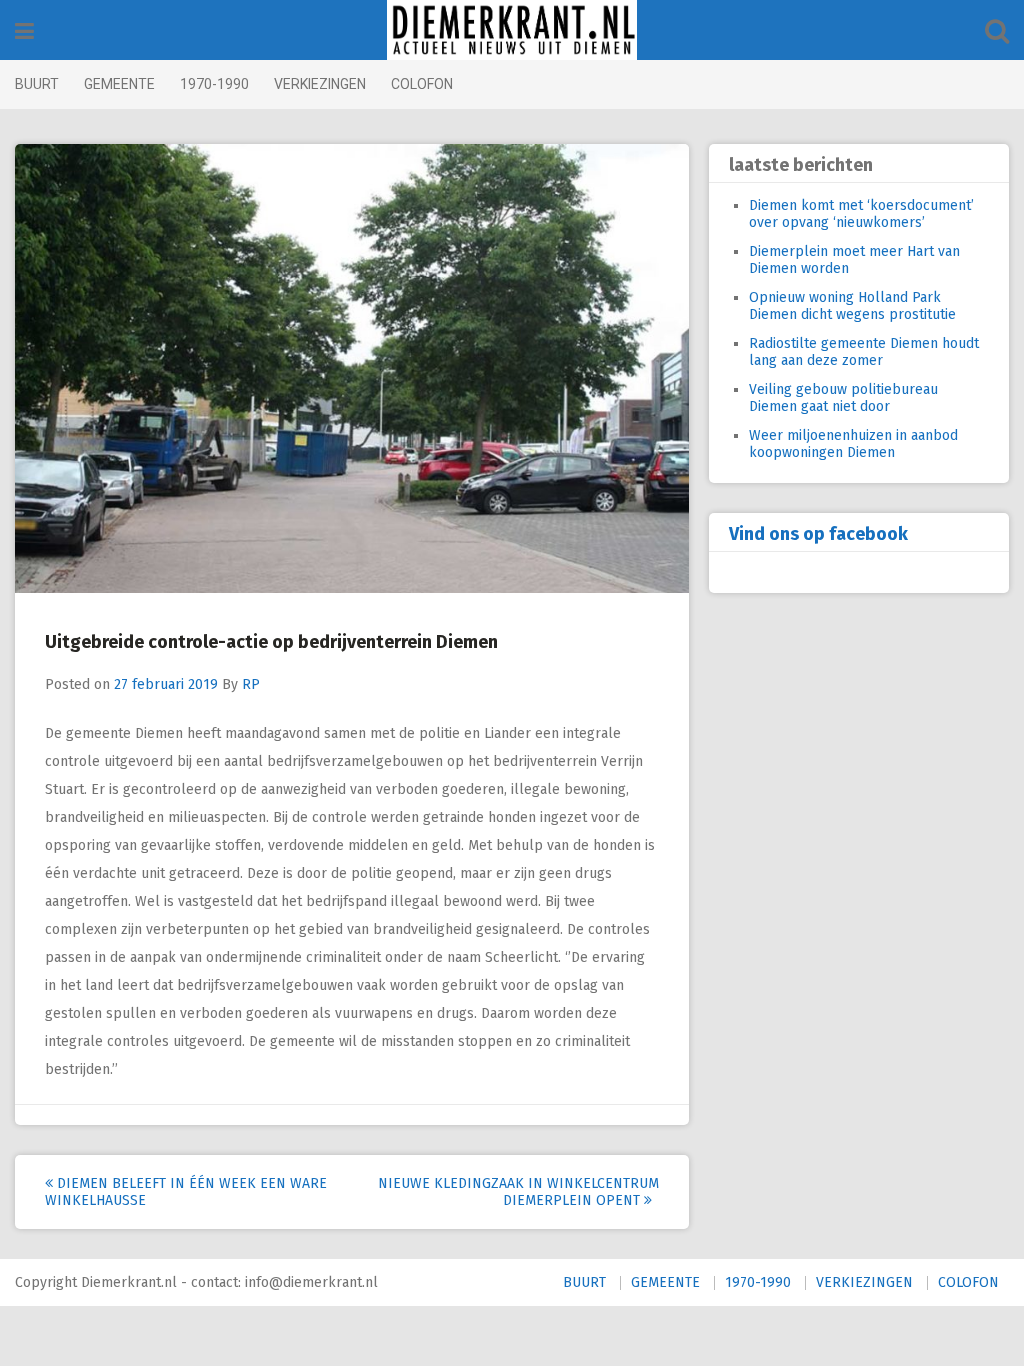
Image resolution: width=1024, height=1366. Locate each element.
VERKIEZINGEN (320, 84)
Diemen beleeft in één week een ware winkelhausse (186, 1192)
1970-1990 (214, 84)
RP (251, 684)
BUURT (37, 84)
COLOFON (422, 84)
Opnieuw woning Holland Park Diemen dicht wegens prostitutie (852, 306)
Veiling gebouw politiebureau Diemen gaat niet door (843, 398)
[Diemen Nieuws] (512, 30)
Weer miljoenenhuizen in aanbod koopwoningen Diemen (853, 444)
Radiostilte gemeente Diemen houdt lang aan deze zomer (864, 352)
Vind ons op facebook (818, 534)
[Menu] (24, 31)
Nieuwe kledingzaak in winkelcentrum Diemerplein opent (518, 1192)
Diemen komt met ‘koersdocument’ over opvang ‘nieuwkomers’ (861, 214)
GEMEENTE (119, 84)
